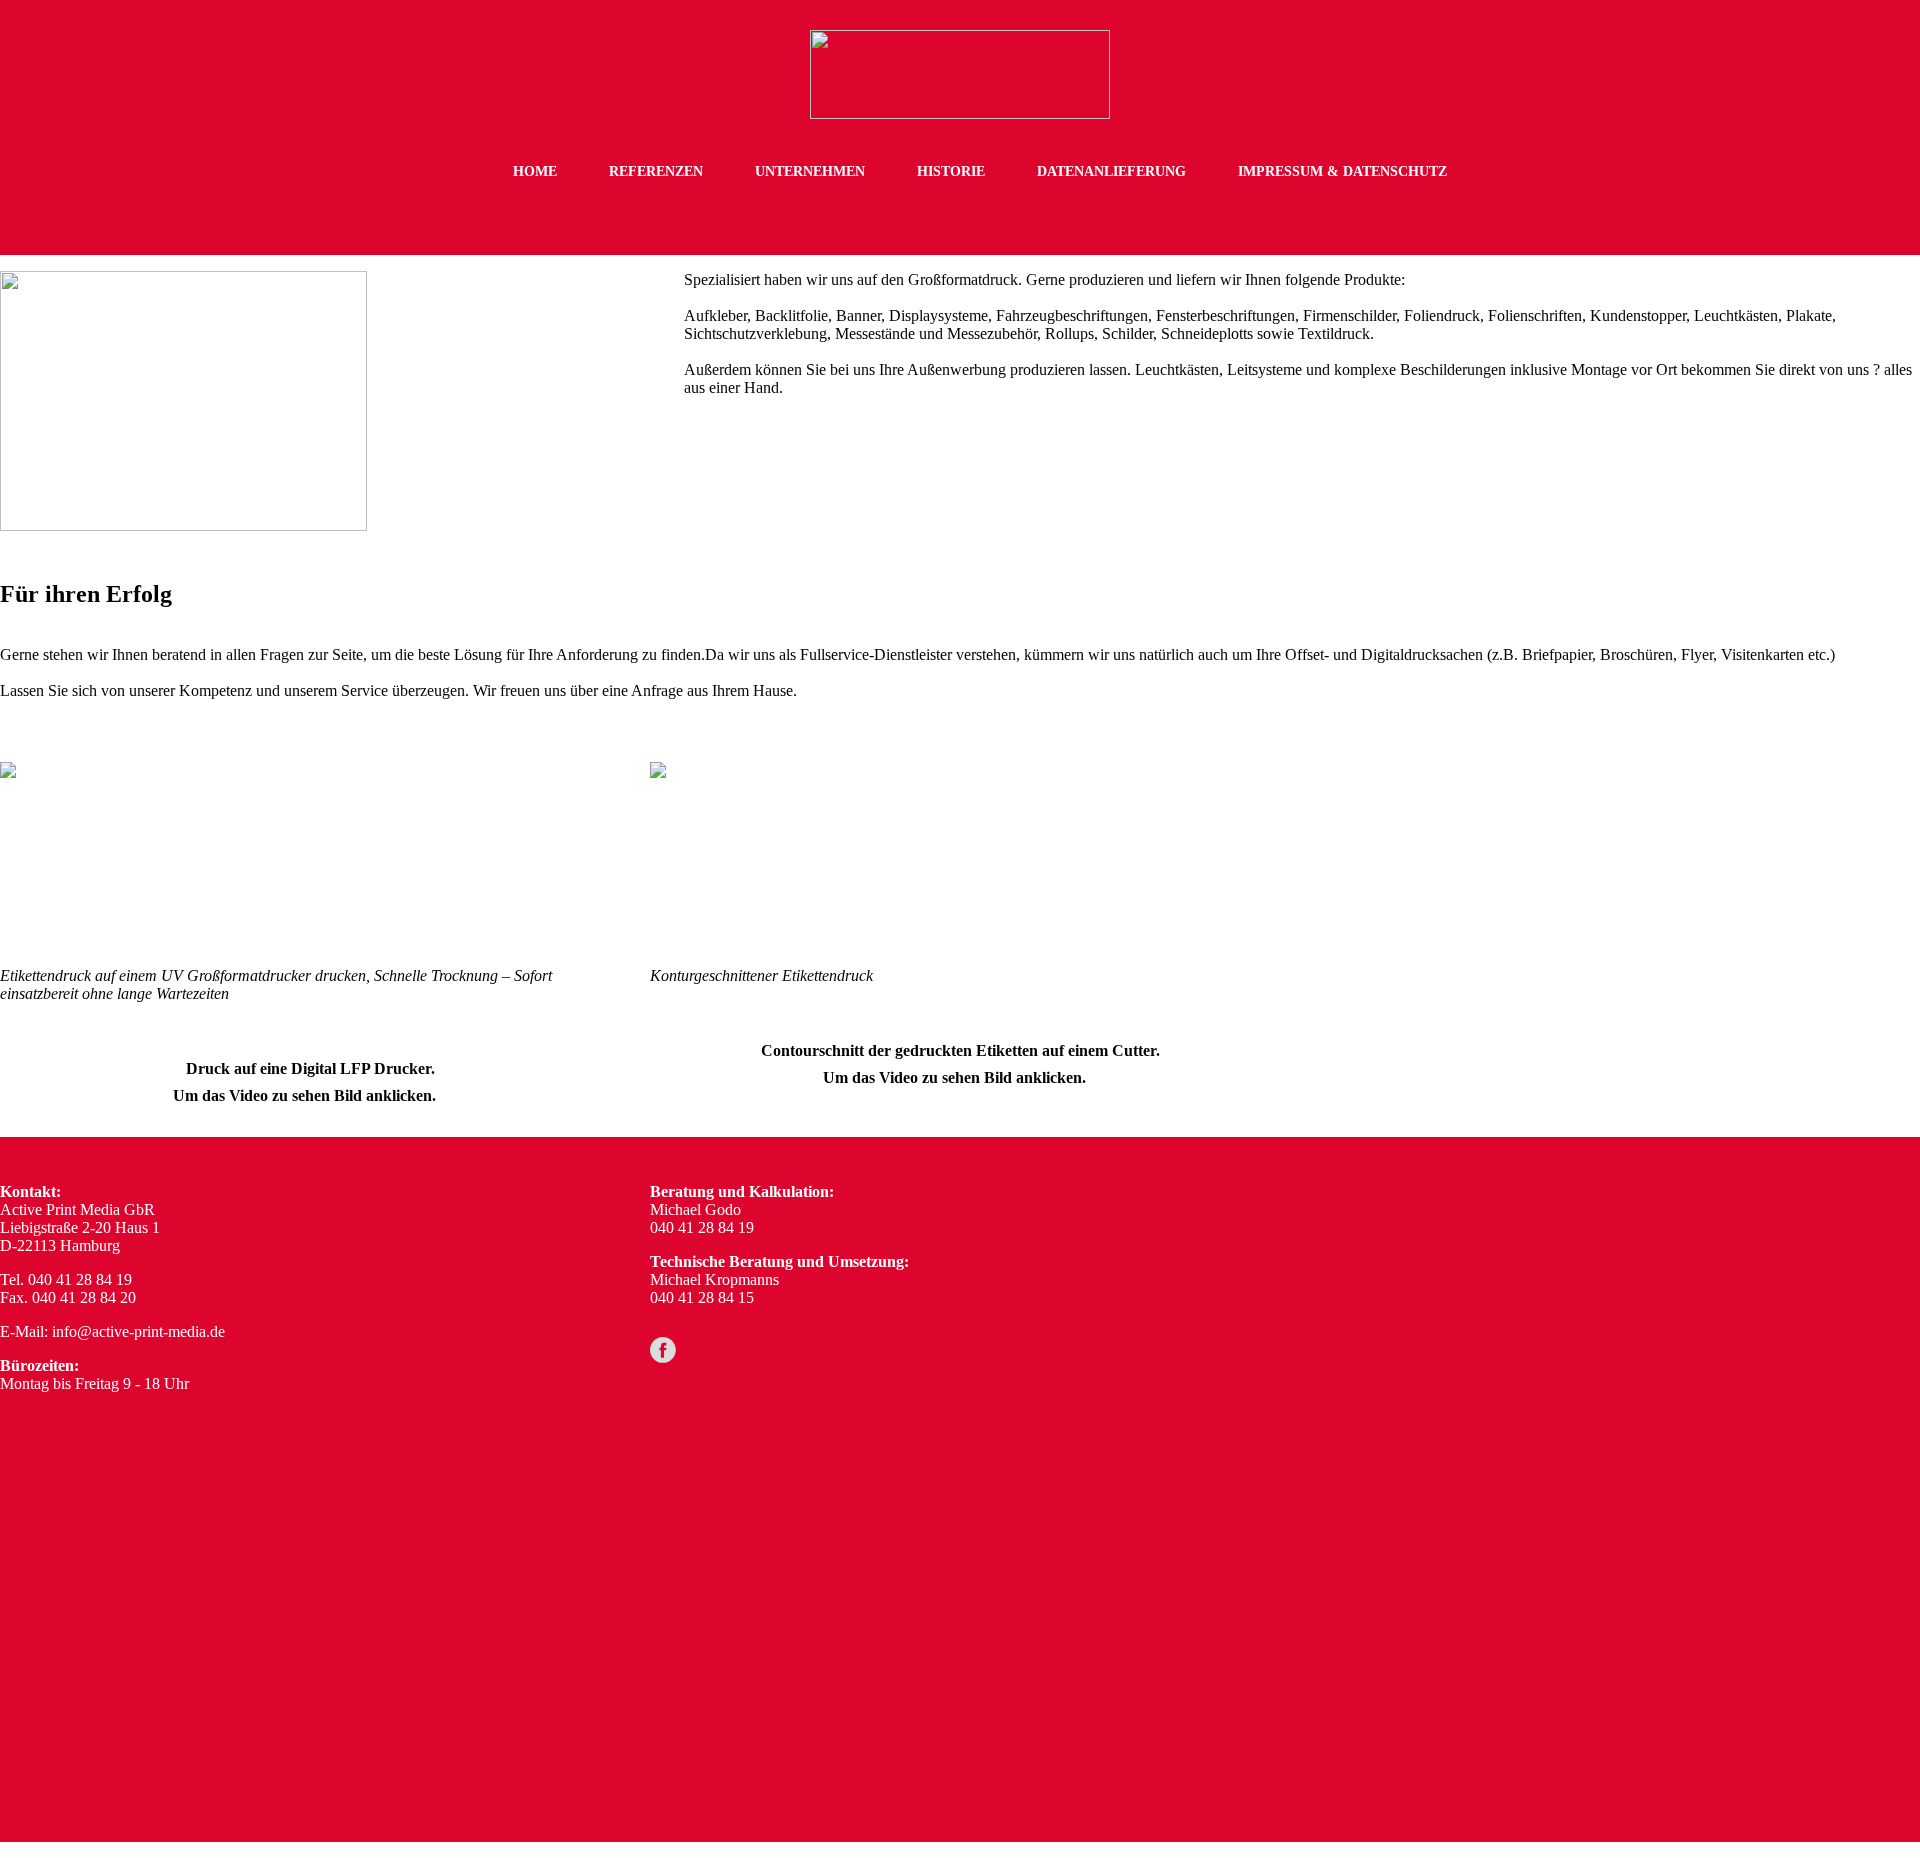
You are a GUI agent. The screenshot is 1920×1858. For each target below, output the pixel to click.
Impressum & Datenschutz (1342, 171)
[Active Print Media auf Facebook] (663, 1350)
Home (535, 171)
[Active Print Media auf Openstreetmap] (1597, 1490)
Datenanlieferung (1111, 171)
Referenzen (656, 171)
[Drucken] (173, 859)
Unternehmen (810, 171)
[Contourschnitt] (823, 859)
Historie (951, 171)
